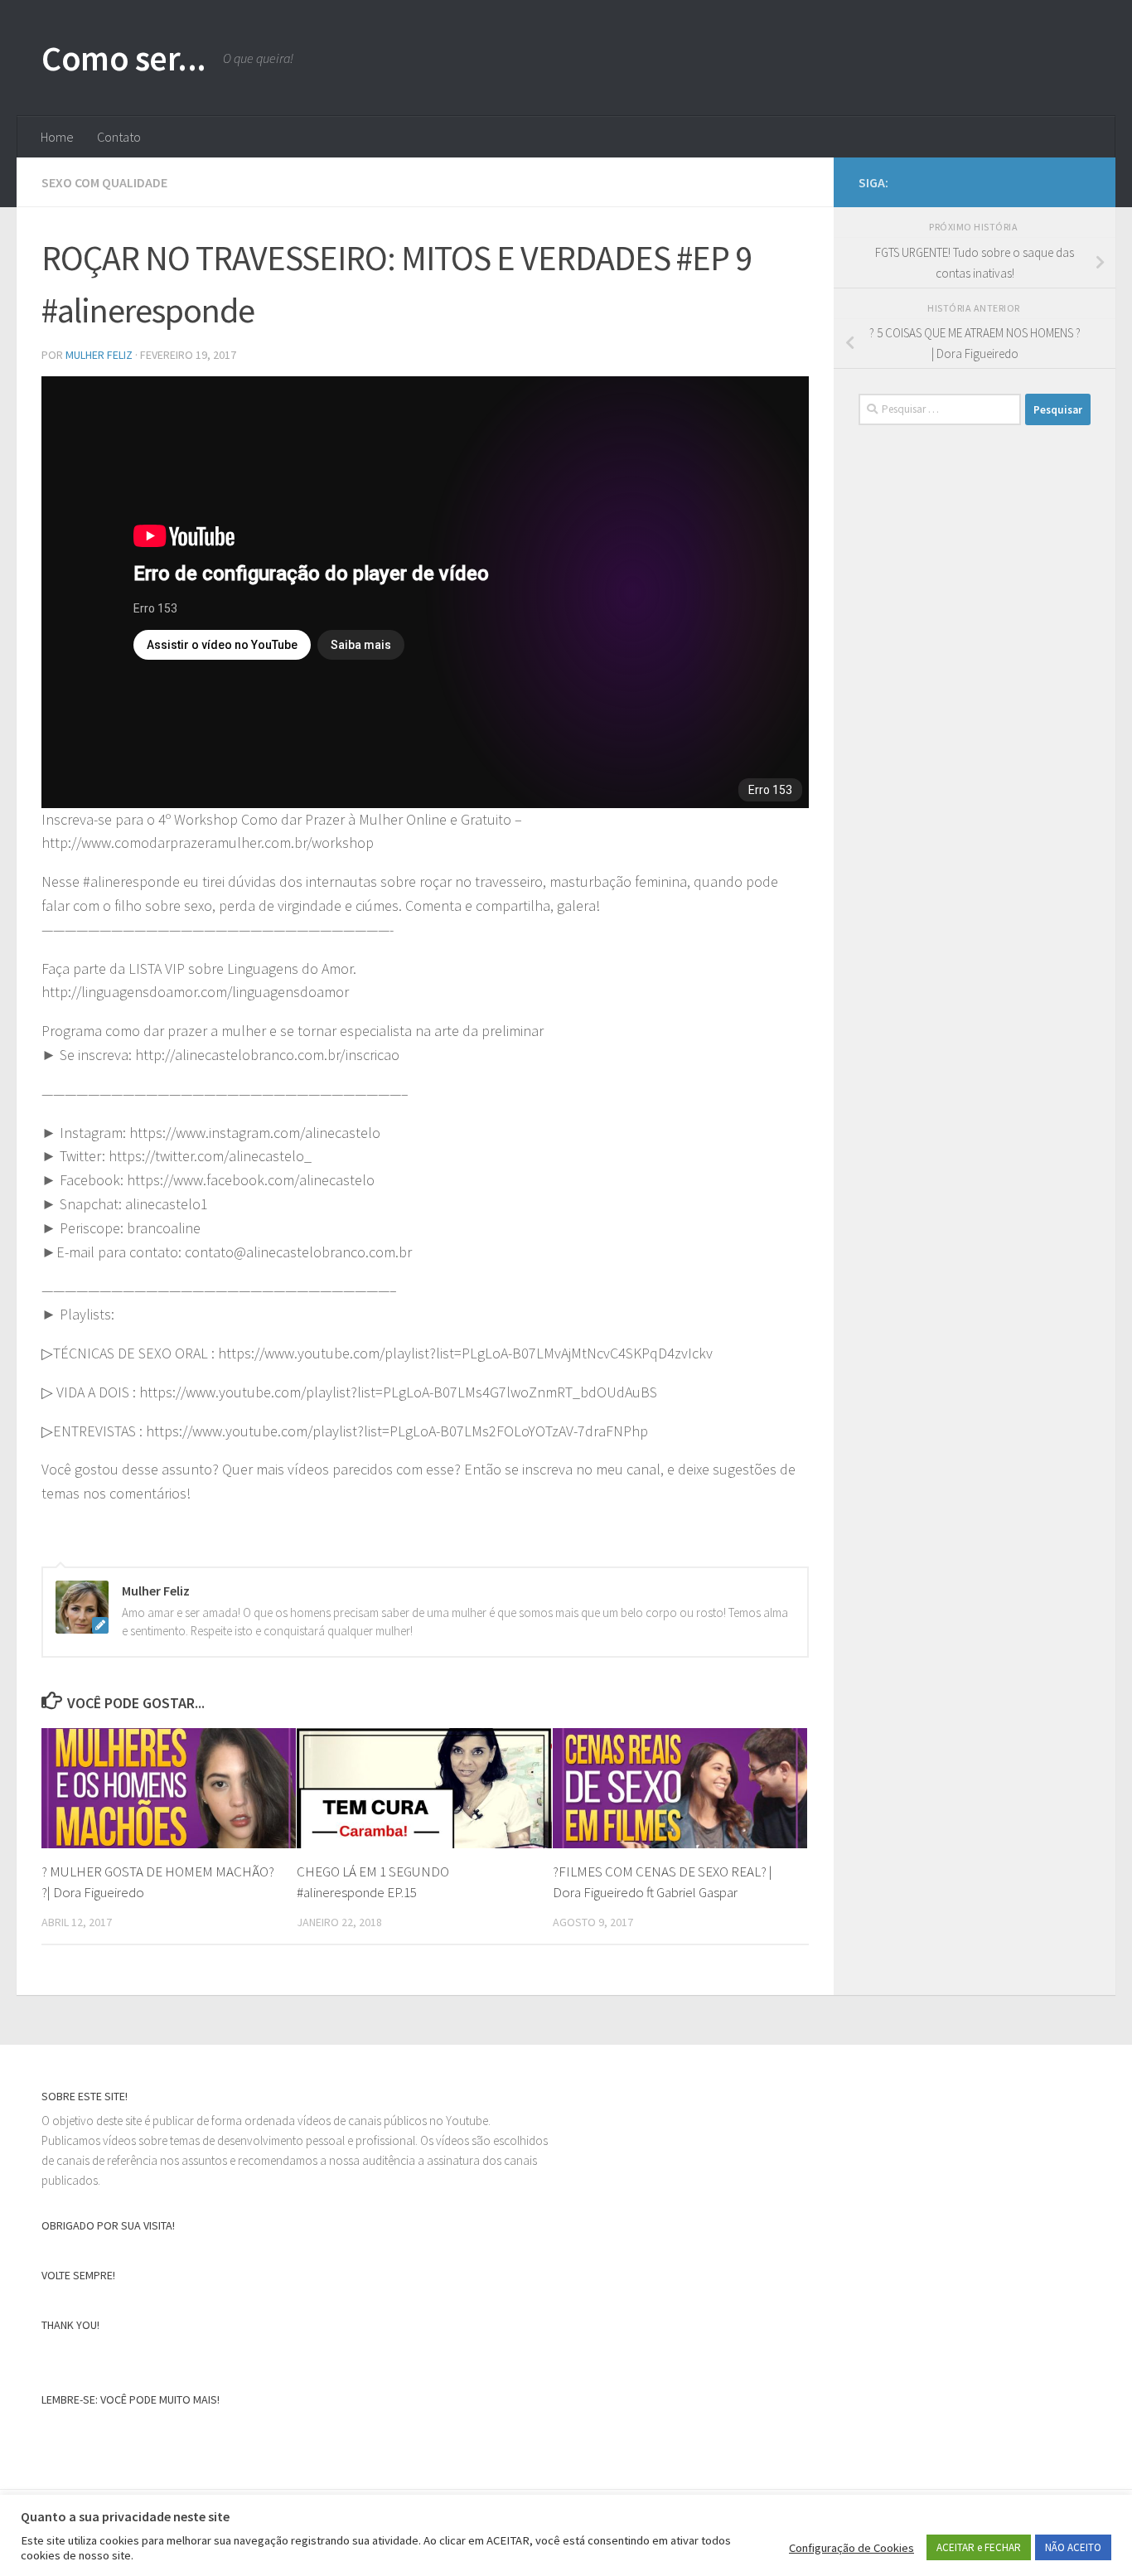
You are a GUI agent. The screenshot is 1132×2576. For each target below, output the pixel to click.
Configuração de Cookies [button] (851, 2548)
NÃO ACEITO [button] (1073, 2547)
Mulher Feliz (99, 355)
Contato (119, 137)
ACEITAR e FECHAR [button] (979, 2547)
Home (57, 137)
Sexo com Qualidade (104, 182)
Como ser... (124, 58)
